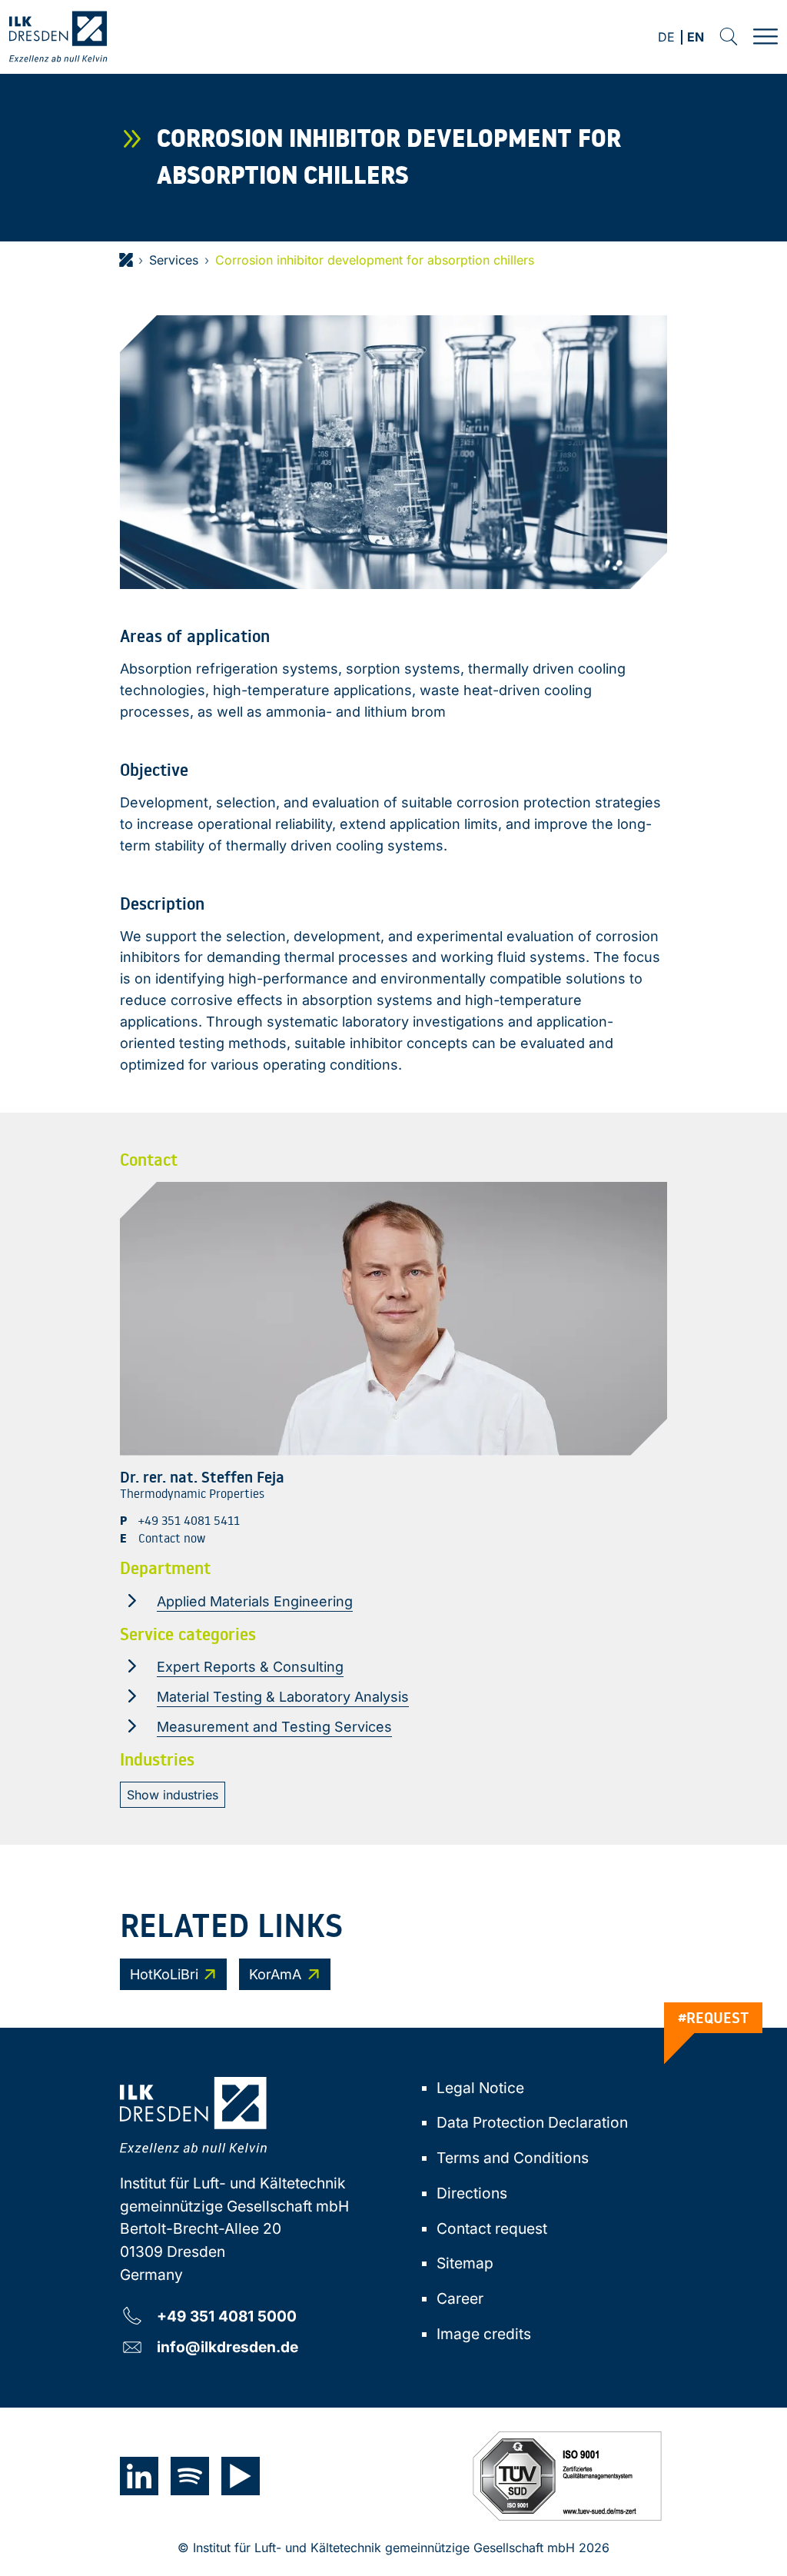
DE (666, 38)
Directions (472, 2193)
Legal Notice (480, 2088)
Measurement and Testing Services (274, 1727)
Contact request (492, 2228)
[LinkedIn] (139, 2476)
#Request (714, 2018)
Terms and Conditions (513, 2158)
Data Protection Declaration (532, 2122)
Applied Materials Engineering (255, 1601)
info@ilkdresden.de (227, 2346)
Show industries (173, 1795)
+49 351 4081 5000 (227, 2316)
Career (460, 2298)
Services (174, 260)
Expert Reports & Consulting (250, 1667)
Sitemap (465, 2263)
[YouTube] (241, 2476)
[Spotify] (190, 2476)
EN (696, 38)
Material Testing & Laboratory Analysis (283, 1697)
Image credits (484, 2334)
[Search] (729, 37)
